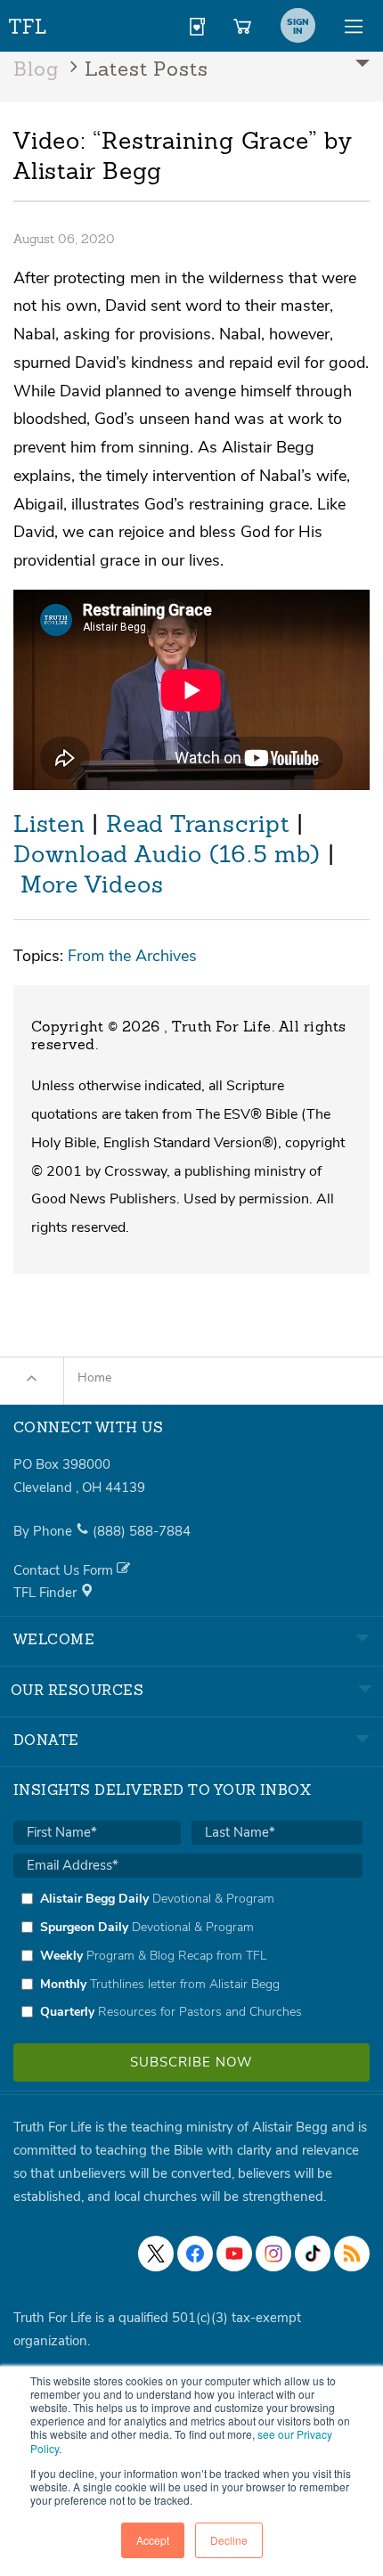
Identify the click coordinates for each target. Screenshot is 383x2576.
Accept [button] (153, 2540)
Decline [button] (229, 2540)
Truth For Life (29, 23)
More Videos (92, 886)
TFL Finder (47, 1593)
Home (94, 1378)
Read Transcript (198, 826)
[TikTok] (313, 2254)
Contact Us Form (65, 1570)
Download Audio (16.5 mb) (167, 856)
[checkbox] (188, 1955)
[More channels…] (352, 2254)
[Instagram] (273, 2254)
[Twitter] (156, 2254)
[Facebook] (195, 2254)
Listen (49, 826)
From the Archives (132, 955)
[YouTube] (234, 2254)
